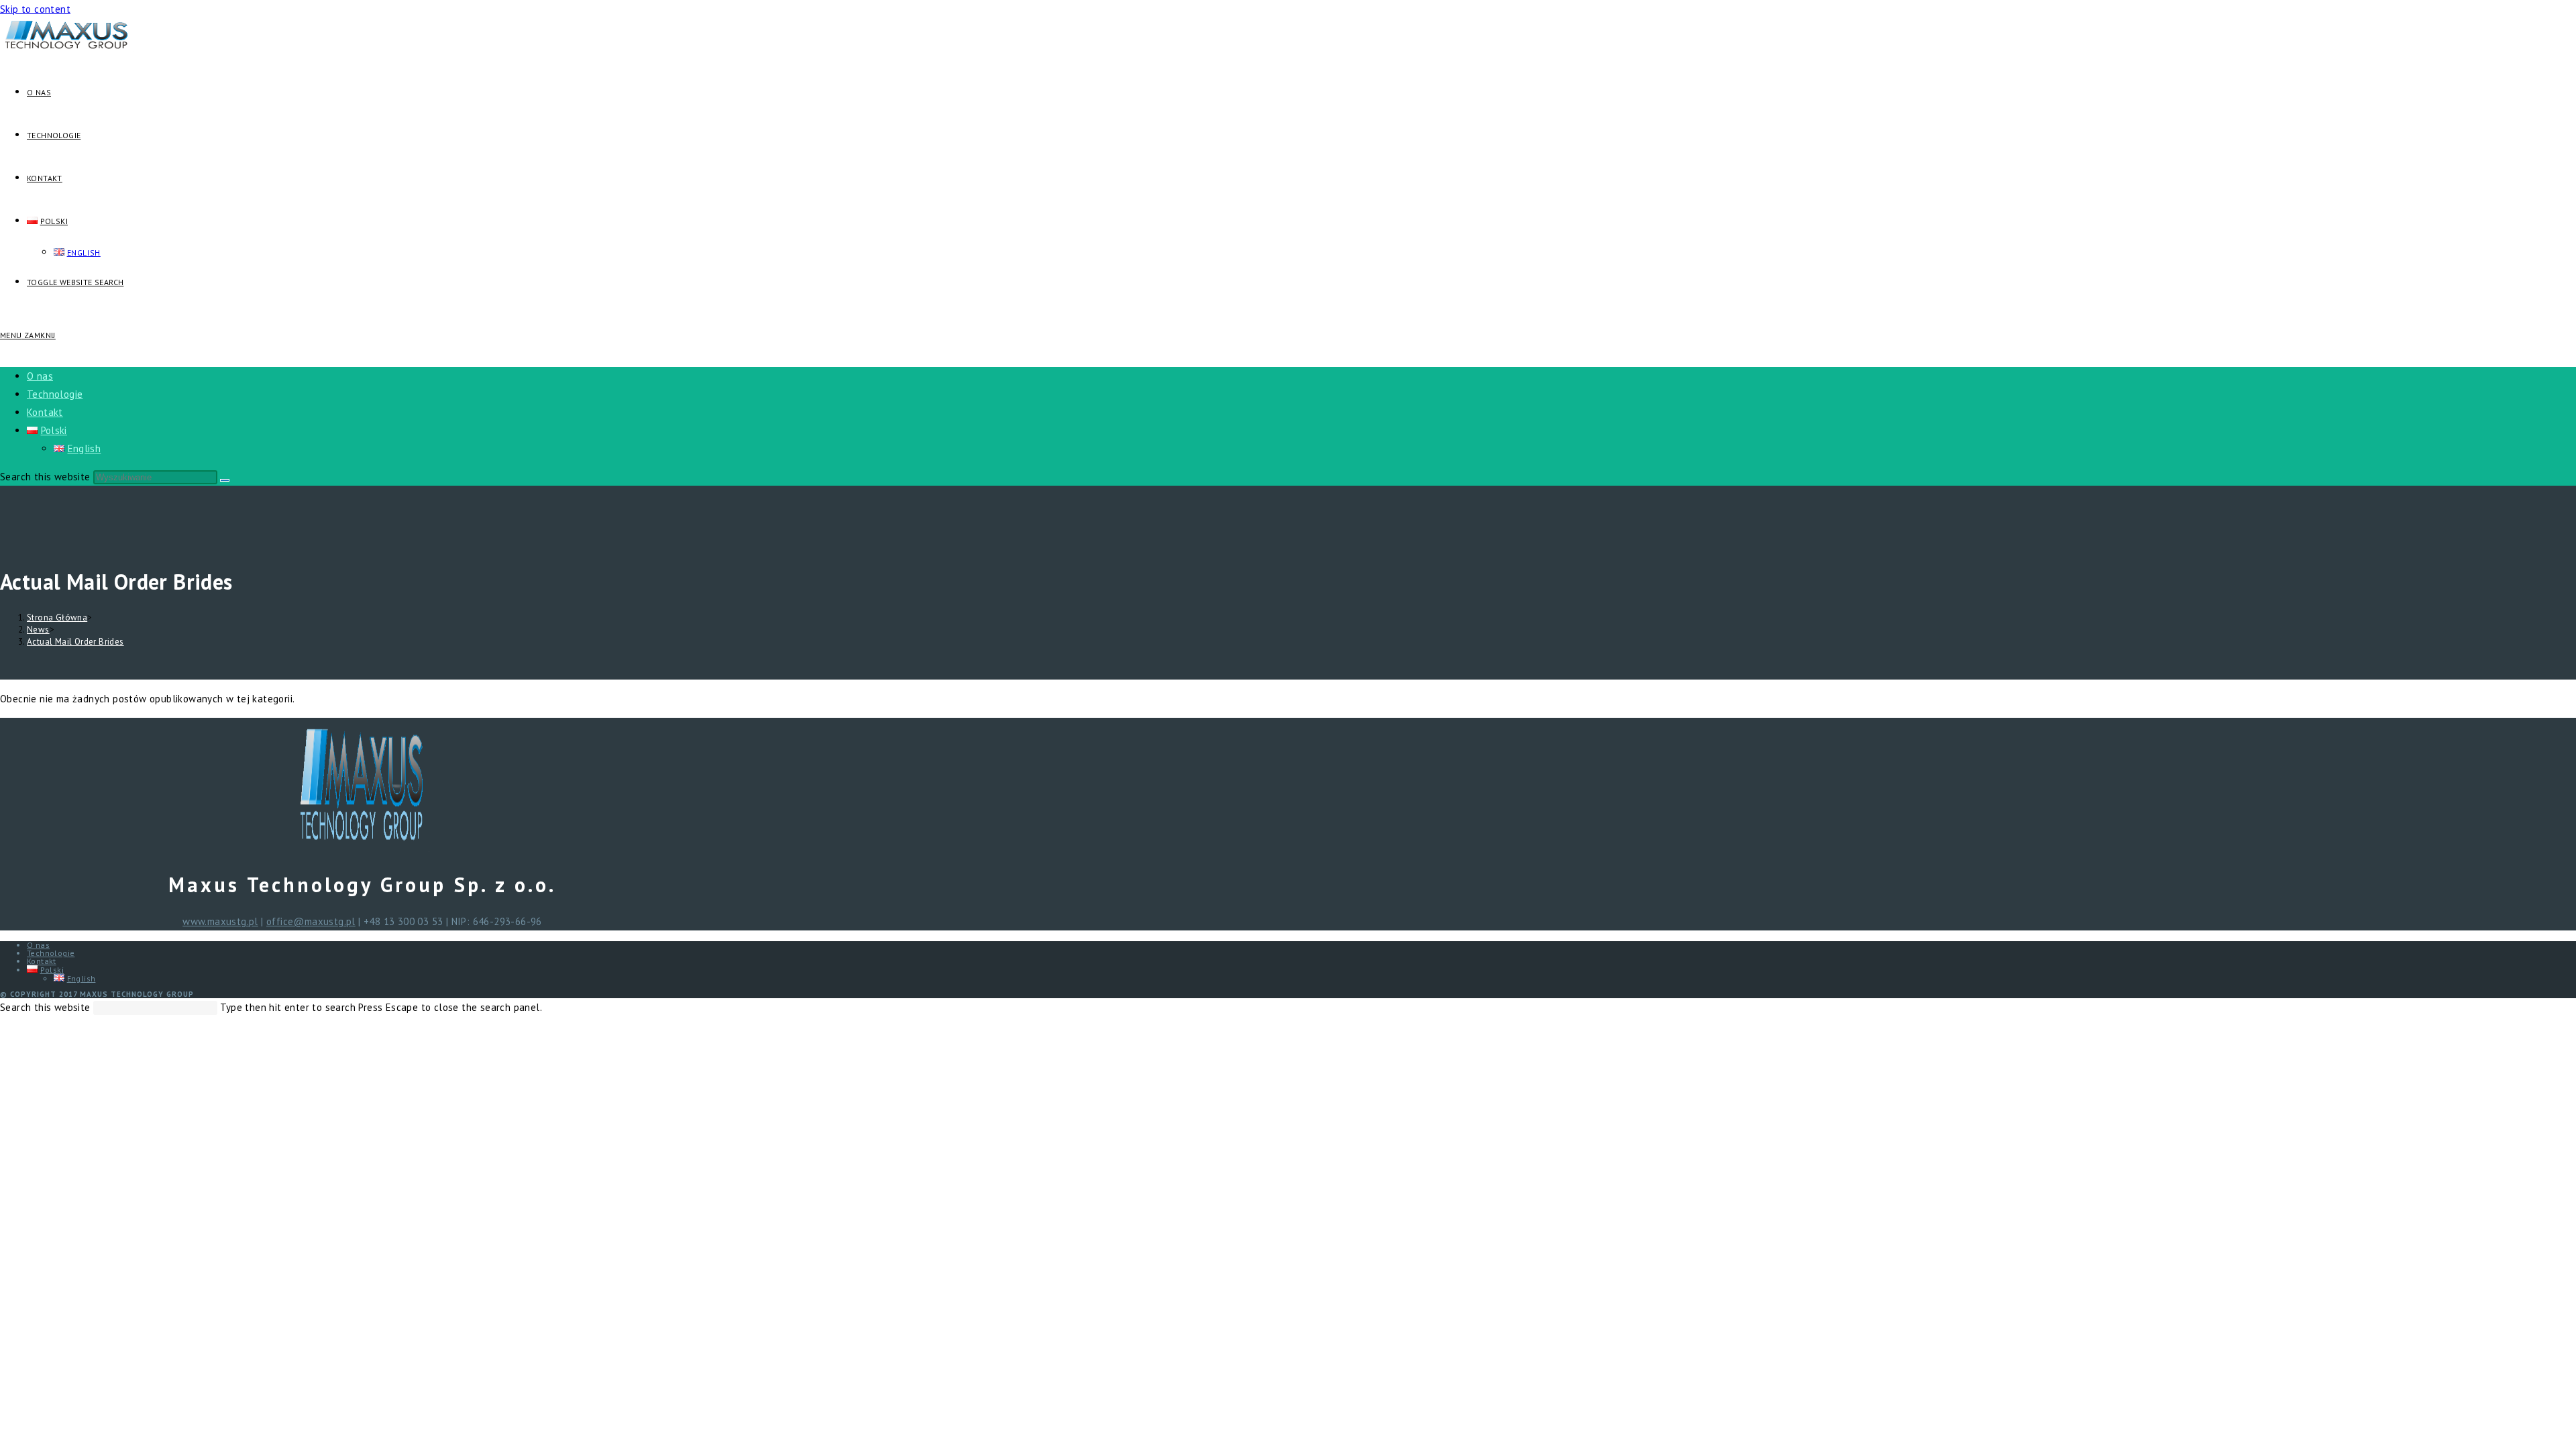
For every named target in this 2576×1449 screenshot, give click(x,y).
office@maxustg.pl (311, 921)
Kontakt (45, 412)
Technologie (55, 394)
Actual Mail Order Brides (75, 642)
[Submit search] (225, 480)
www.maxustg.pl (220, 921)
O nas (40, 376)
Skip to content (35, 9)
